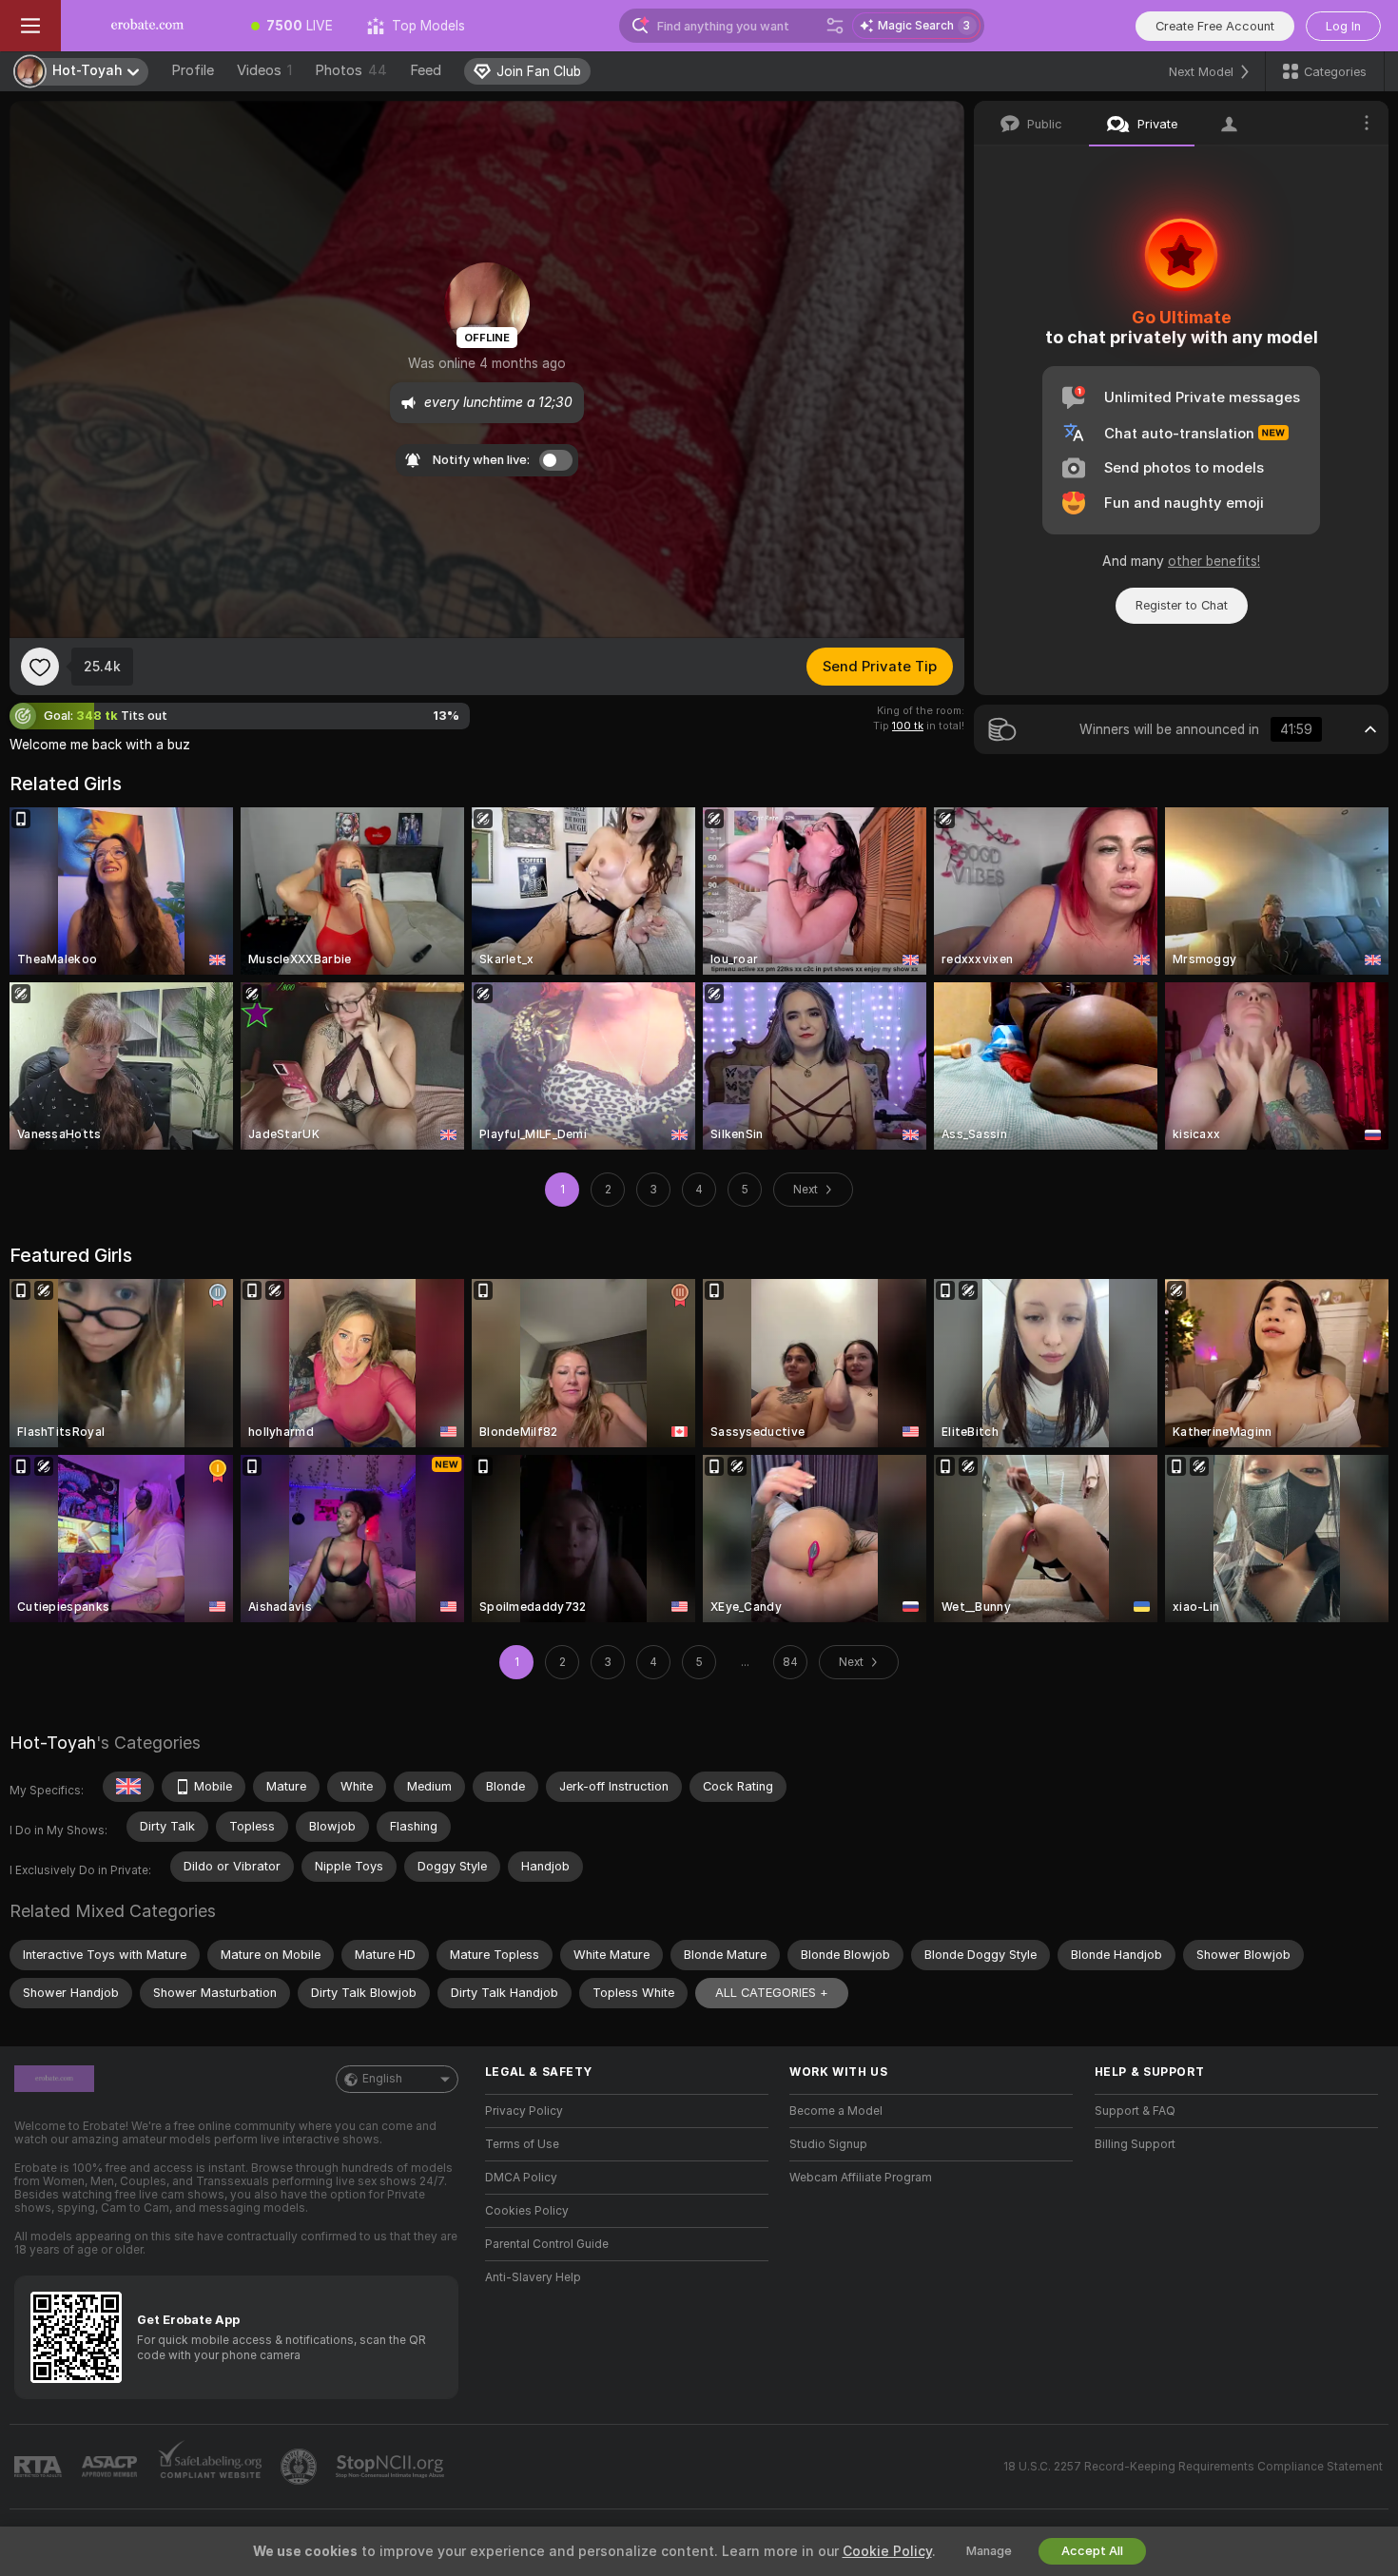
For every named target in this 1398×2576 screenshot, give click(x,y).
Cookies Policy (527, 2211)
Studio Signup (828, 2144)
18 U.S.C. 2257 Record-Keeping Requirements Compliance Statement (1193, 2467)
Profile (193, 70)
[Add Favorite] (40, 667)
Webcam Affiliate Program (861, 2178)
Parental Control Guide (547, 2244)
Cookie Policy (887, 2551)
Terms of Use (522, 2144)
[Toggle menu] (30, 26)
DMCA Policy (521, 2178)
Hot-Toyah (53, 1743)
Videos (264, 70)
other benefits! (1214, 561)
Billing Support (1135, 2144)
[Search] (835, 26)
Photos (351, 70)
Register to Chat (1182, 605)
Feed (426, 70)
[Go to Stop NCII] (392, 2467)
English (382, 2079)
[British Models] (128, 1787)
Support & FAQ (1135, 2111)
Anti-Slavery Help (533, 2277)
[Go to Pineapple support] (301, 2467)
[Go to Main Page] (147, 26)
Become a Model (836, 2111)
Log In (1343, 26)
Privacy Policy (524, 2111)
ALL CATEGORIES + (772, 1993)
